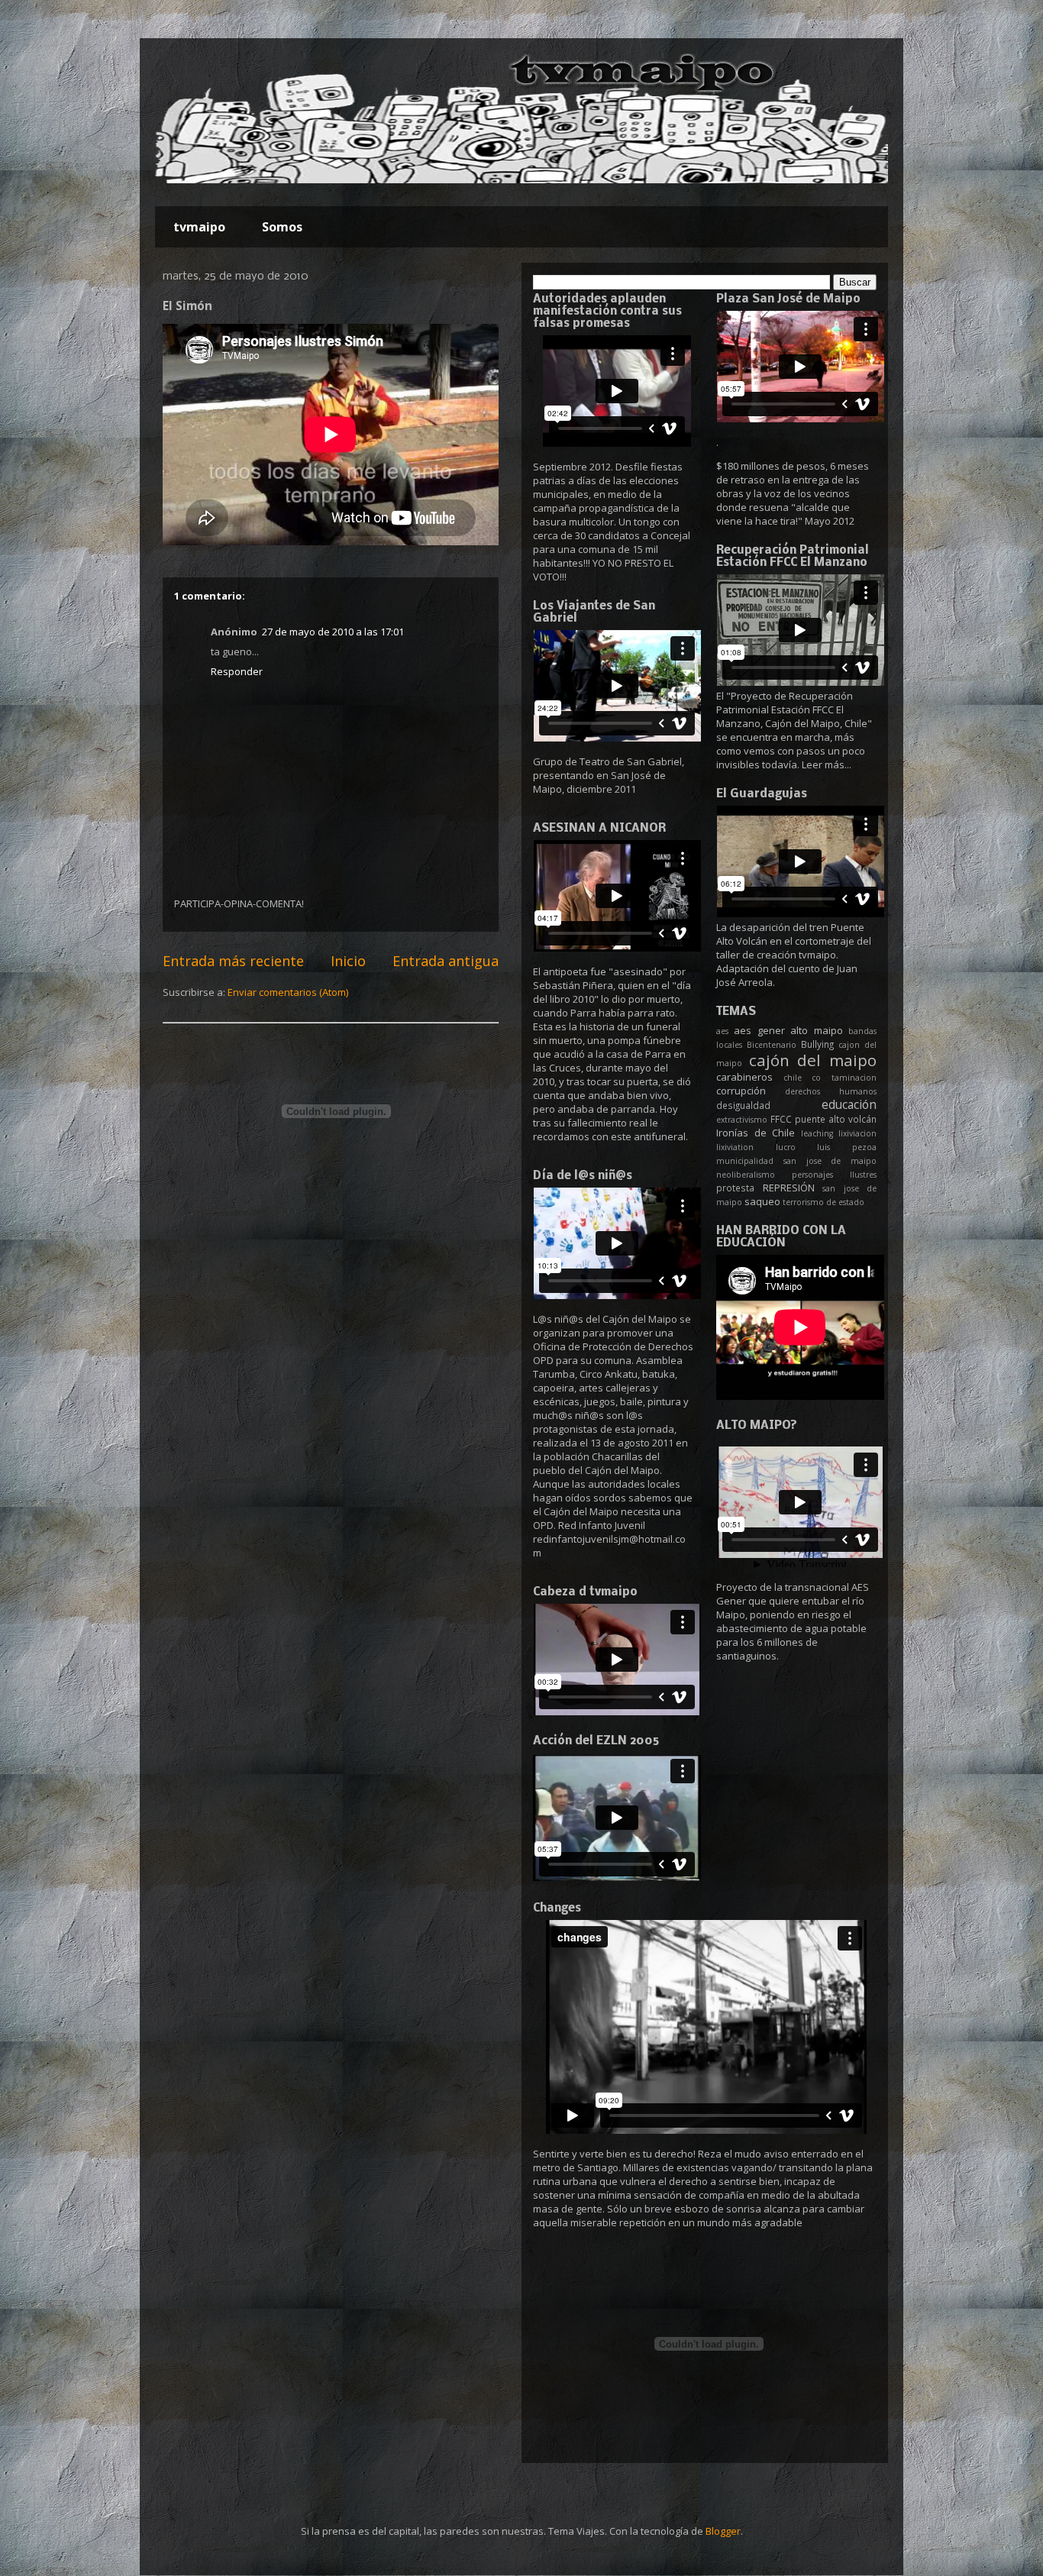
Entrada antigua (446, 961)
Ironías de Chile (756, 1133)
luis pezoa (847, 1147)
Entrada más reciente (233, 961)
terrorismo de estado (823, 1202)
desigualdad (743, 1105)
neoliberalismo (746, 1175)
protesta (735, 1188)
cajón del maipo (813, 1060)
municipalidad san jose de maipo (796, 1161)
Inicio (348, 961)
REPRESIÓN (789, 1188)
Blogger (723, 2531)
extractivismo (742, 1120)
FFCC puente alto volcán (823, 1119)
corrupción (741, 1091)
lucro (786, 1147)
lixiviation (735, 1147)
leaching (817, 1133)
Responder (237, 671)
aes (722, 1031)
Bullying (817, 1044)
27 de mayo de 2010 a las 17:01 (333, 632)
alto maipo (816, 1030)
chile (793, 1078)
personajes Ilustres (834, 1175)
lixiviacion (857, 1133)
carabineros (744, 1077)
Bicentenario (772, 1045)
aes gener (759, 1030)
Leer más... (827, 764)
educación (849, 1104)
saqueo (762, 1201)
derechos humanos (831, 1091)
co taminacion (844, 1078)
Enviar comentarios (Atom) (288, 992)
